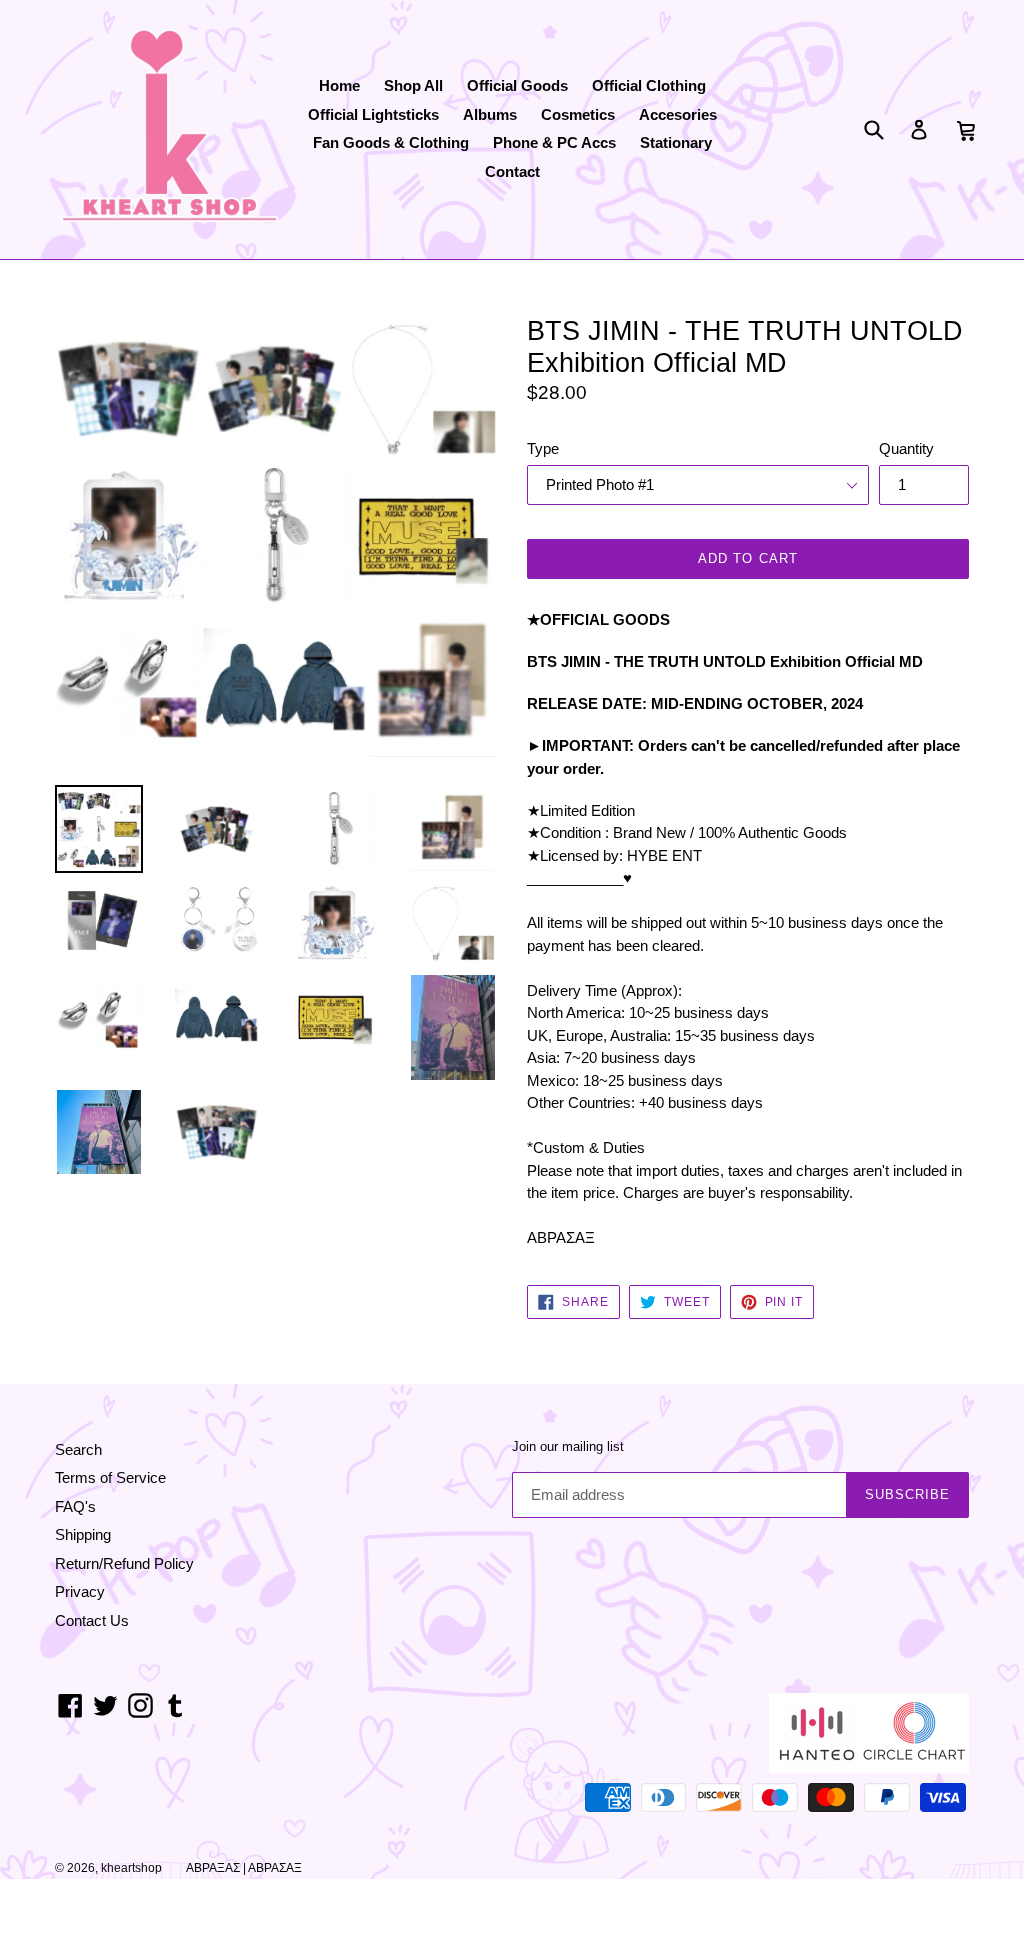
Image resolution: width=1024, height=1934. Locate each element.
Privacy (80, 1591)
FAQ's (75, 1506)
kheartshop (131, 1868)
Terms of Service (110, 1477)
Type (543, 448)
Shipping (83, 1534)
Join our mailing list (568, 1446)
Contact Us (92, 1620)
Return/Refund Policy (124, 1563)
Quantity (906, 448)
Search (78, 1449)
